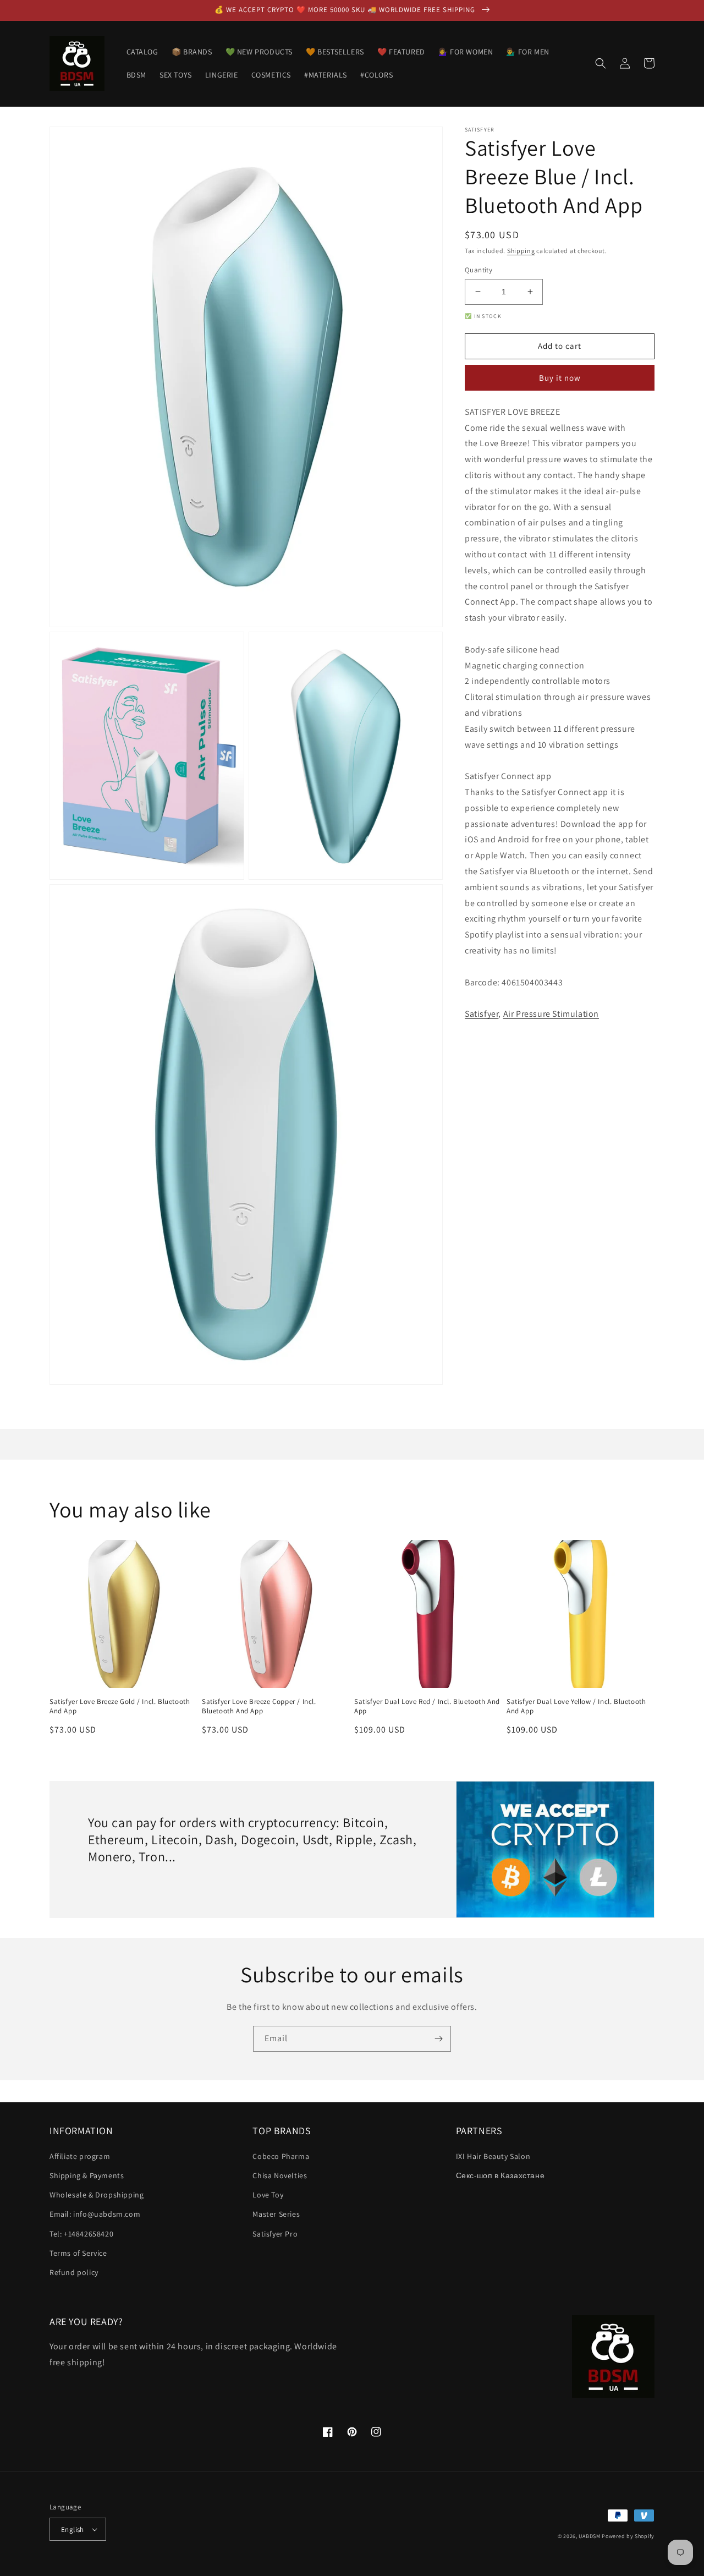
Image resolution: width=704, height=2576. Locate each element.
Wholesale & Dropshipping (97, 2195)
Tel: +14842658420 (81, 2234)
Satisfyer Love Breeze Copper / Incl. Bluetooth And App (259, 1706)
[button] (601, 63)
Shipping (521, 251)
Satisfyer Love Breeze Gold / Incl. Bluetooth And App (120, 1706)
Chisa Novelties (280, 2175)
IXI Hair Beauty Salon (493, 2156)
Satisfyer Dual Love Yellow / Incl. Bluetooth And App (576, 1706)
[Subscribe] (438, 2039)
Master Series (276, 2214)
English (73, 2530)
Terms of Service (78, 2253)
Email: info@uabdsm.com (95, 2214)
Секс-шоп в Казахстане (501, 2175)
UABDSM (589, 2536)
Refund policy (74, 2272)
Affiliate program (80, 2156)
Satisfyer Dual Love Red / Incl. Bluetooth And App (427, 1706)
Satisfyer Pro (275, 2234)
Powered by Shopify (628, 2536)
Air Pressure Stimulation (551, 1014)
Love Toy (268, 2195)
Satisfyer (482, 1014)
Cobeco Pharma (281, 2156)
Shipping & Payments (87, 2175)
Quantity (479, 270)
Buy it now (560, 378)
